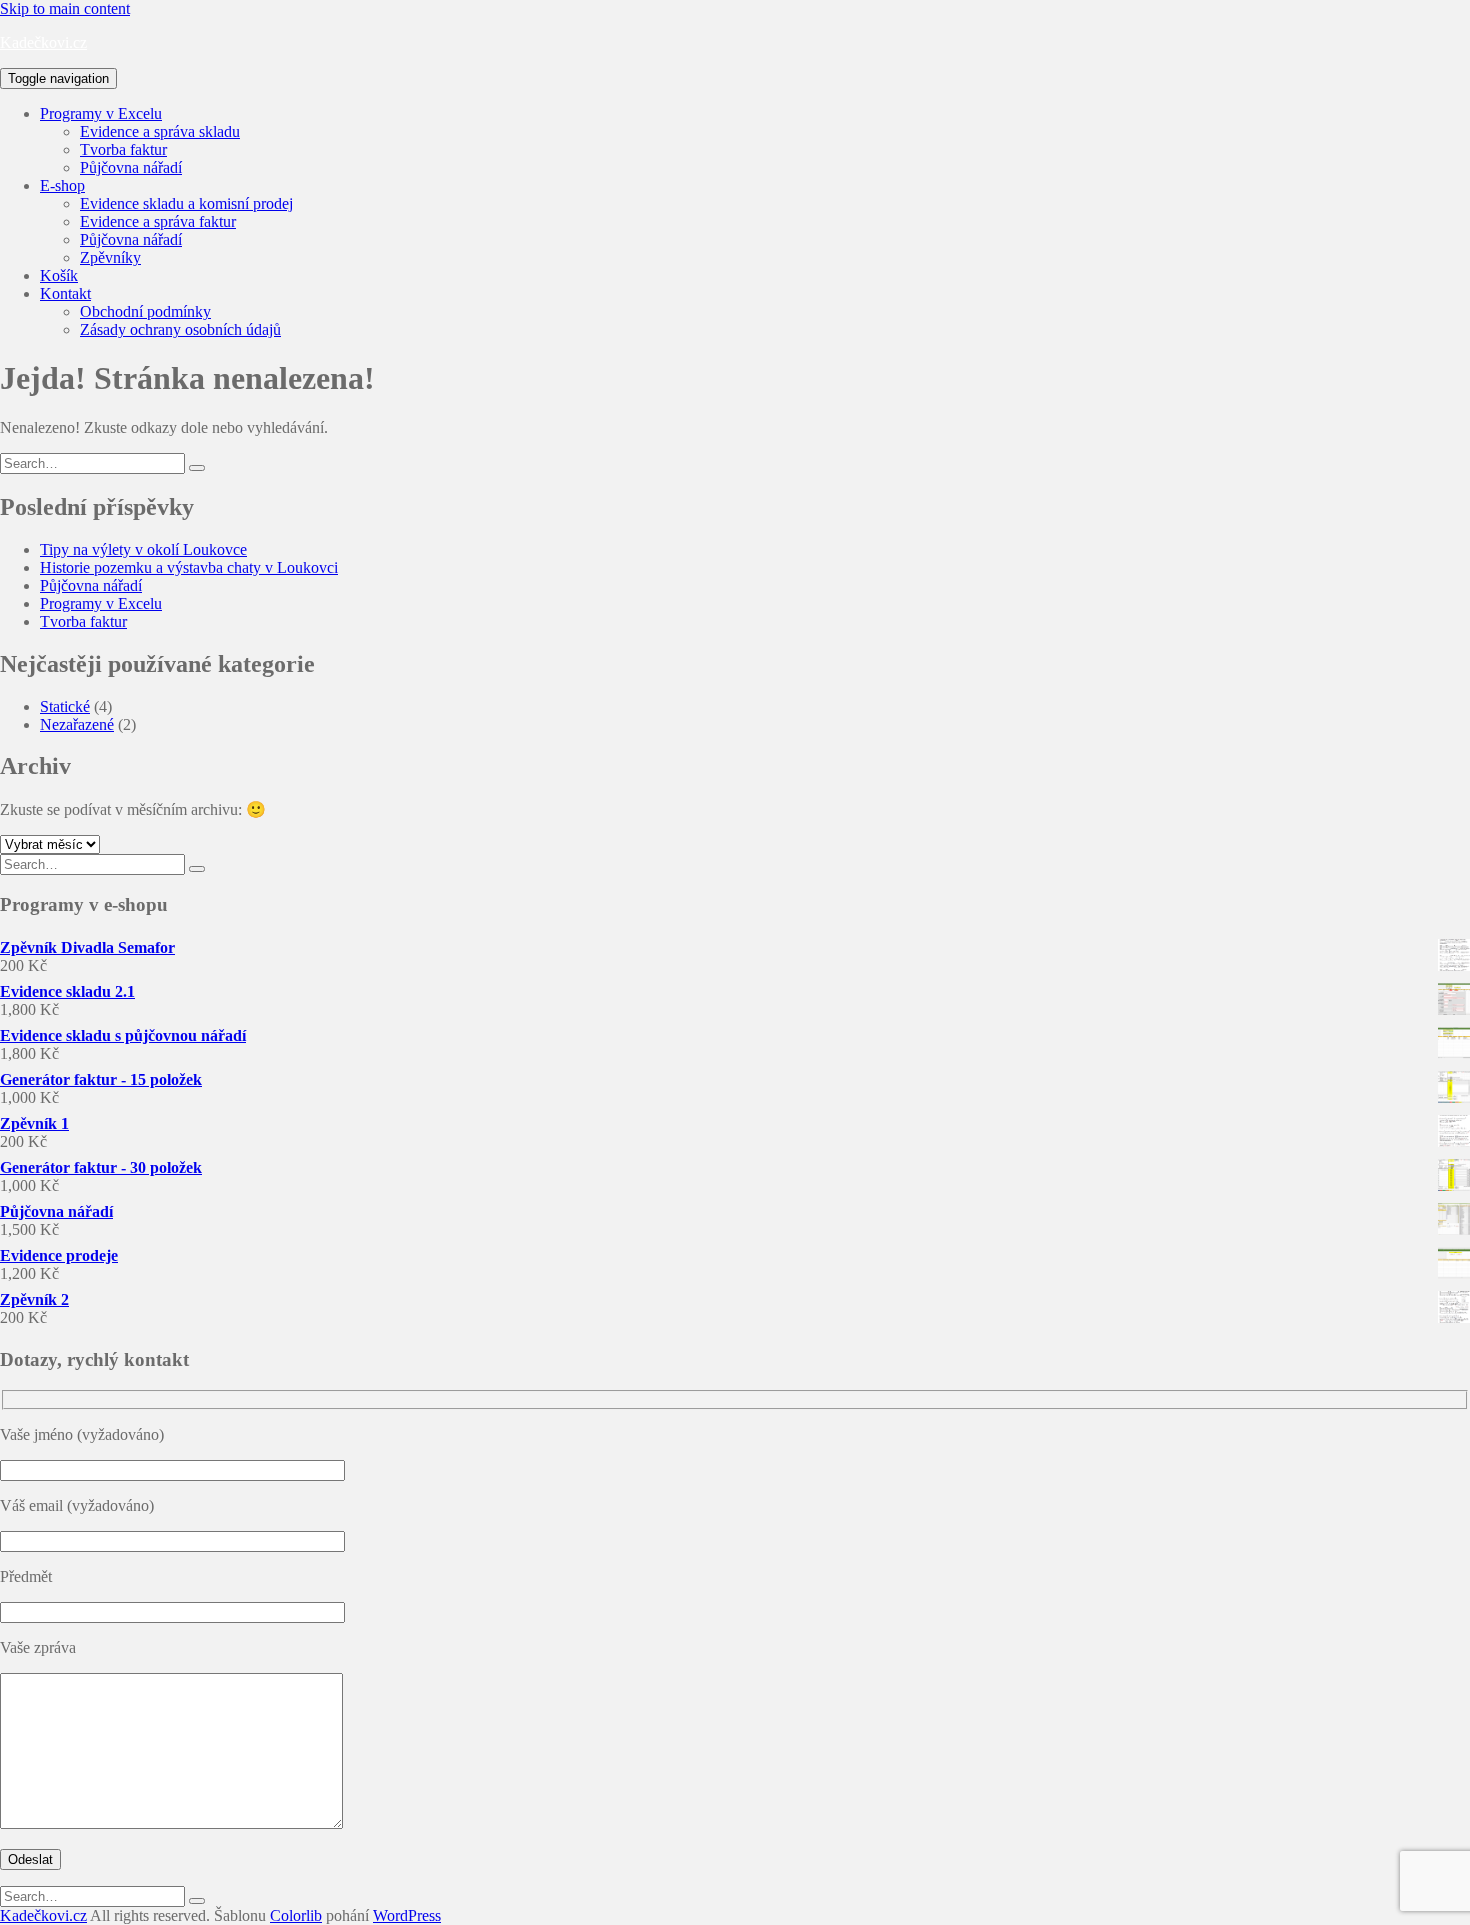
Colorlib (296, 1915)
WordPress (407, 1915)
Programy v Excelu (101, 113)
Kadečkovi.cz (43, 42)
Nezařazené (77, 724)
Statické (65, 706)
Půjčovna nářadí (131, 167)
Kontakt (65, 293)
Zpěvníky (110, 257)
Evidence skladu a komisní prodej (186, 203)
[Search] (197, 468)
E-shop (62, 185)
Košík (59, 275)
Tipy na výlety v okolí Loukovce (143, 549)
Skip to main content (65, 8)
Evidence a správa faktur (158, 221)
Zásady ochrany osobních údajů (180, 329)
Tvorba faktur (123, 149)
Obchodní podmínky (145, 311)
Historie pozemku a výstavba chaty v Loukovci (189, 567)
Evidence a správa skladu (160, 131)
